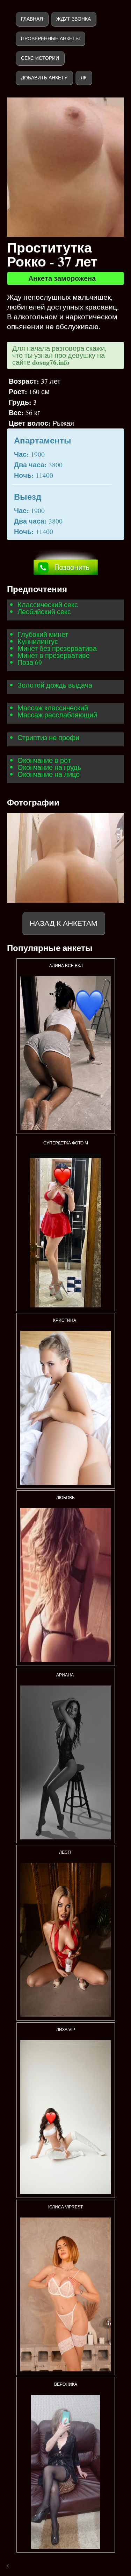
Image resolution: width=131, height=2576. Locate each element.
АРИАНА (65, 1675)
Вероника (66, 2384)
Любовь (65, 1498)
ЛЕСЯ (65, 1852)
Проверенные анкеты (50, 38)
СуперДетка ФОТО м (66, 1143)
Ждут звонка (74, 19)
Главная (32, 19)
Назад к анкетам (64, 923)
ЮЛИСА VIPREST (65, 2207)
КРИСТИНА (66, 1320)
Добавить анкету (44, 78)
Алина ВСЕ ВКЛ (65, 966)
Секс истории (40, 58)
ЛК (84, 78)
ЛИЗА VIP (66, 2030)
